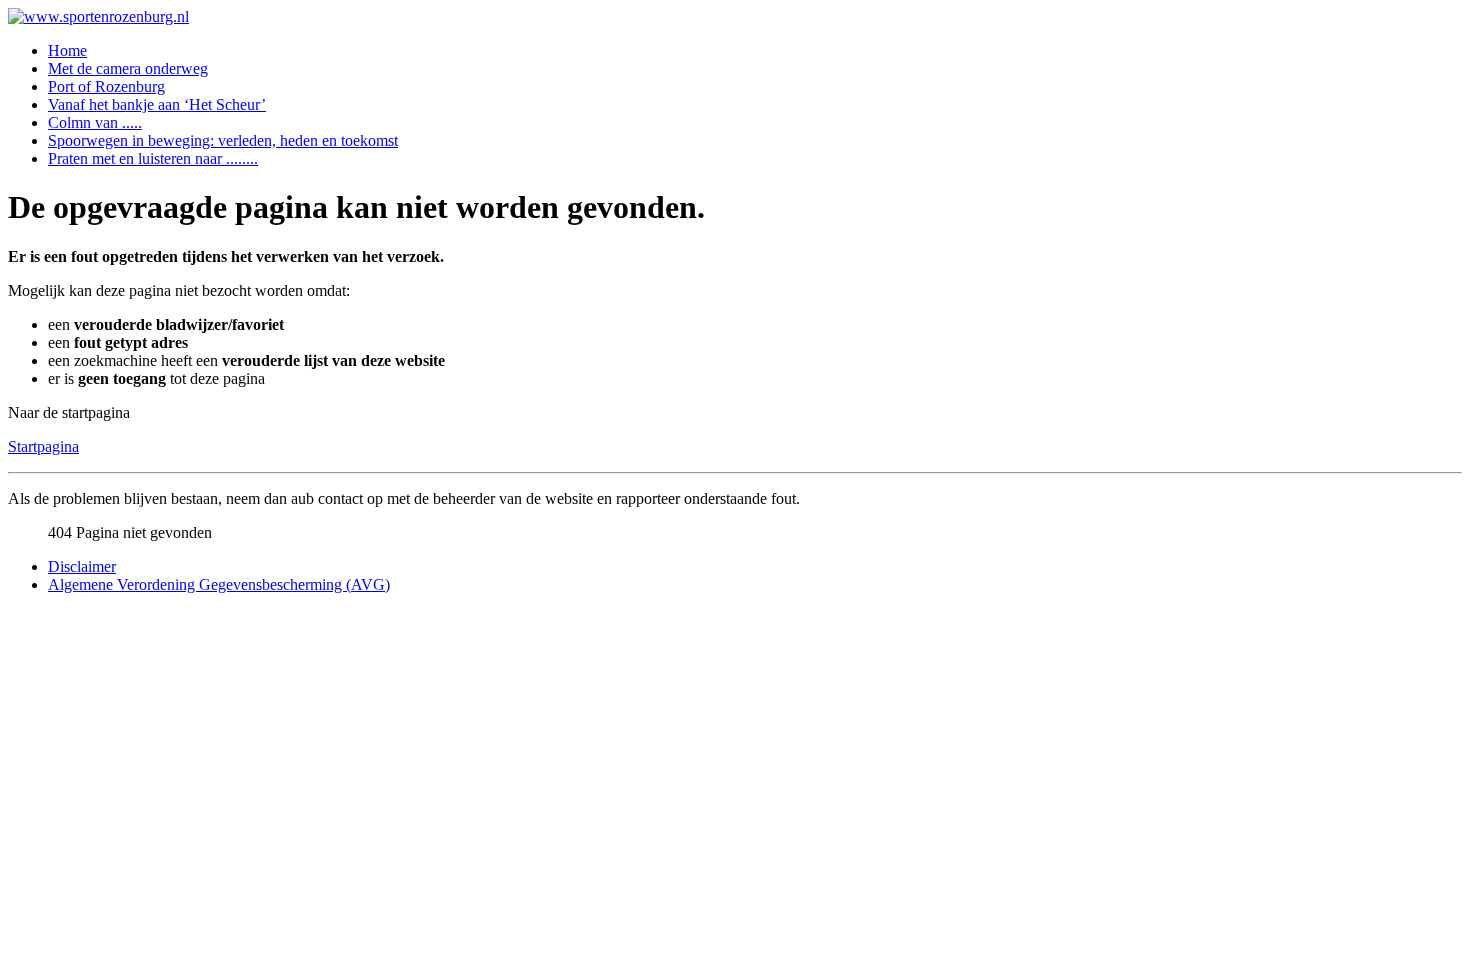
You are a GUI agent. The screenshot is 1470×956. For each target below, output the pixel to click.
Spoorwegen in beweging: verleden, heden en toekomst (223, 140)
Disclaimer (82, 566)
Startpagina (43, 446)
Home (67, 50)
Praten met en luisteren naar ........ (153, 158)
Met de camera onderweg (128, 68)
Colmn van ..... (95, 122)
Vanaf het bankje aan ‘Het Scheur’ (157, 104)
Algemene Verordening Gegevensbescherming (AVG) (219, 584)
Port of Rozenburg (106, 86)
